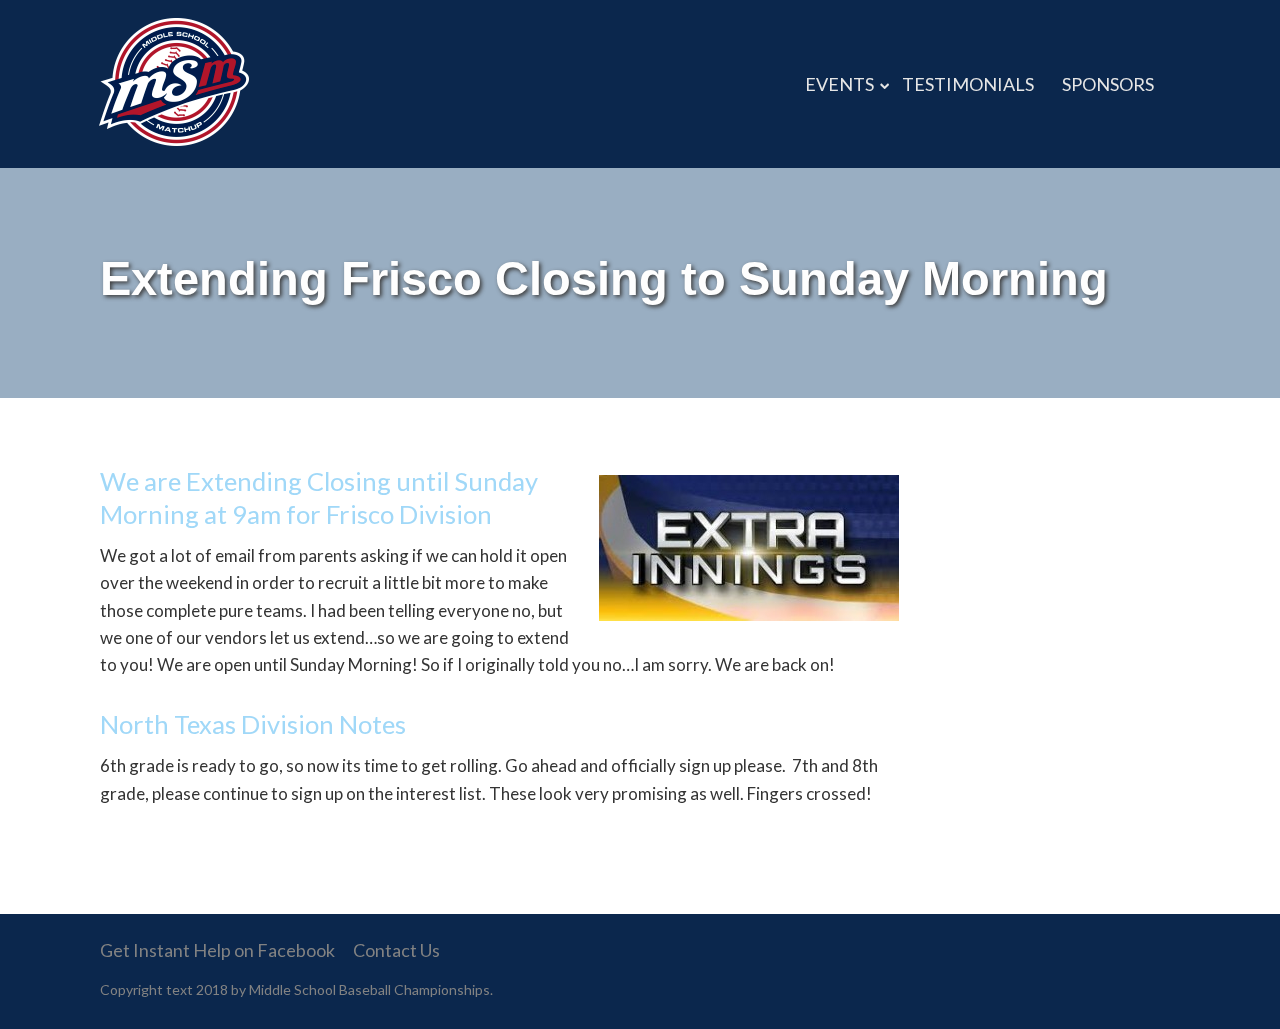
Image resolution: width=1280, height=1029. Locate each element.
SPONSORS (1108, 84)
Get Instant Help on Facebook (217, 950)
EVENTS (839, 84)
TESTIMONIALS (968, 84)
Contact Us (396, 950)
